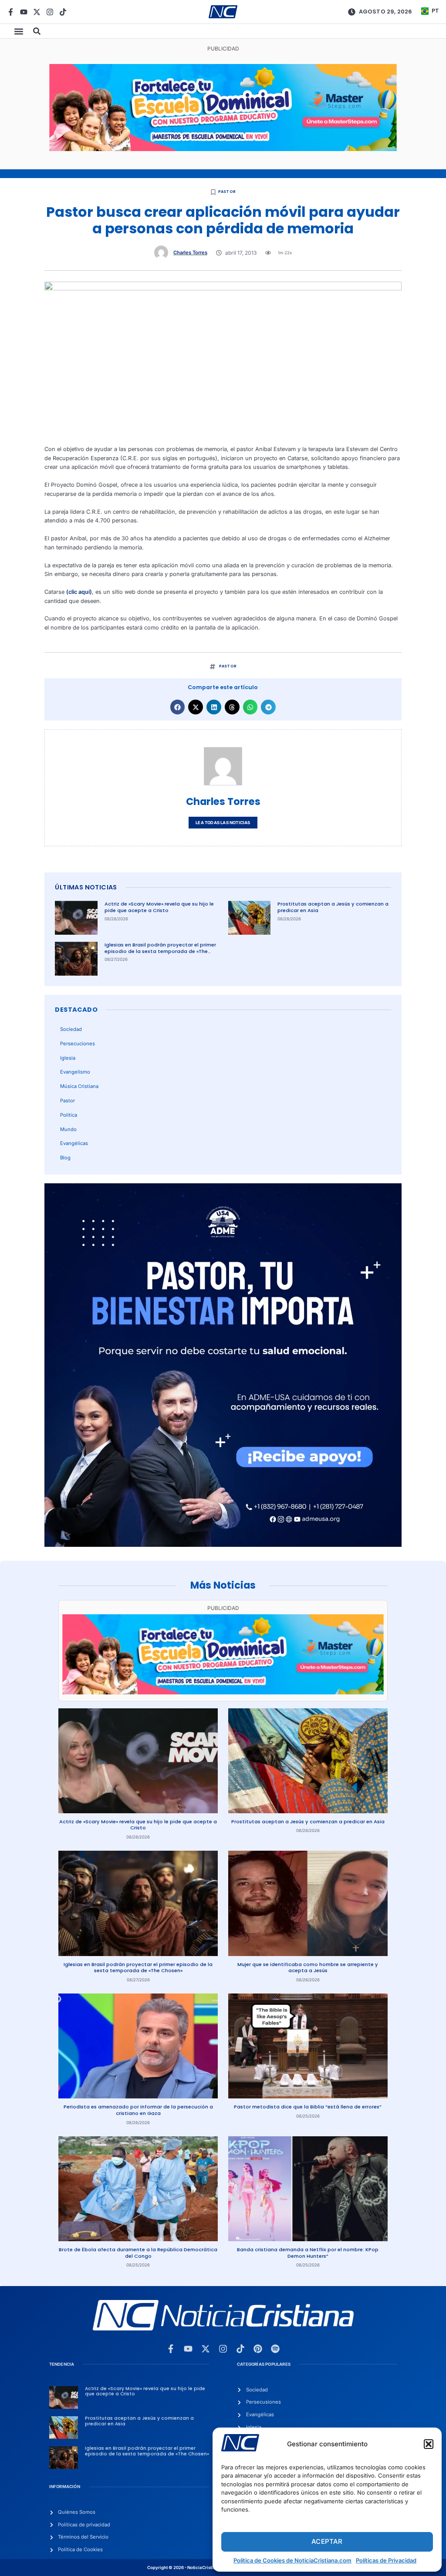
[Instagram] (50, 12)
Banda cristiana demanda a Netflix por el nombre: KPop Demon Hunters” (308, 2253)
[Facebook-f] (11, 12)
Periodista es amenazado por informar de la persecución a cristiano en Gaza (138, 2110)
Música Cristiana (79, 1086)
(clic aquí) (79, 592)
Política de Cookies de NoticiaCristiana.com (292, 2560)
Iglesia (68, 1058)
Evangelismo (75, 1072)
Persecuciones (78, 1044)
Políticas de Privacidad (386, 2560)
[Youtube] (24, 12)
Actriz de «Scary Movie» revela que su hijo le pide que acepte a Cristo (159, 907)
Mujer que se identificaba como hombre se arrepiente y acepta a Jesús (308, 1968)
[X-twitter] (37, 12)
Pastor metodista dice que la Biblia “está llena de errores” (308, 2107)
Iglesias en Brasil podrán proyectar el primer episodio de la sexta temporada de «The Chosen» (160, 951)
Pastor (227, 192)
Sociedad (71, 1029)
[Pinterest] (258, 2349)
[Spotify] (275, 2349)
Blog (65, 1158)
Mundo (68, 1129)
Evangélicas (74, 1143)
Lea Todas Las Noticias (223, 823)
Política (69, 1115)
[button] (429, 2444)
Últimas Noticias (86, 887)
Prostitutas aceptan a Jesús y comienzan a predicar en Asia (333, 907)
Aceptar (327, 2541)
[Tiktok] (63, 12)
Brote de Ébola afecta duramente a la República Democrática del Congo (138, 2253)
